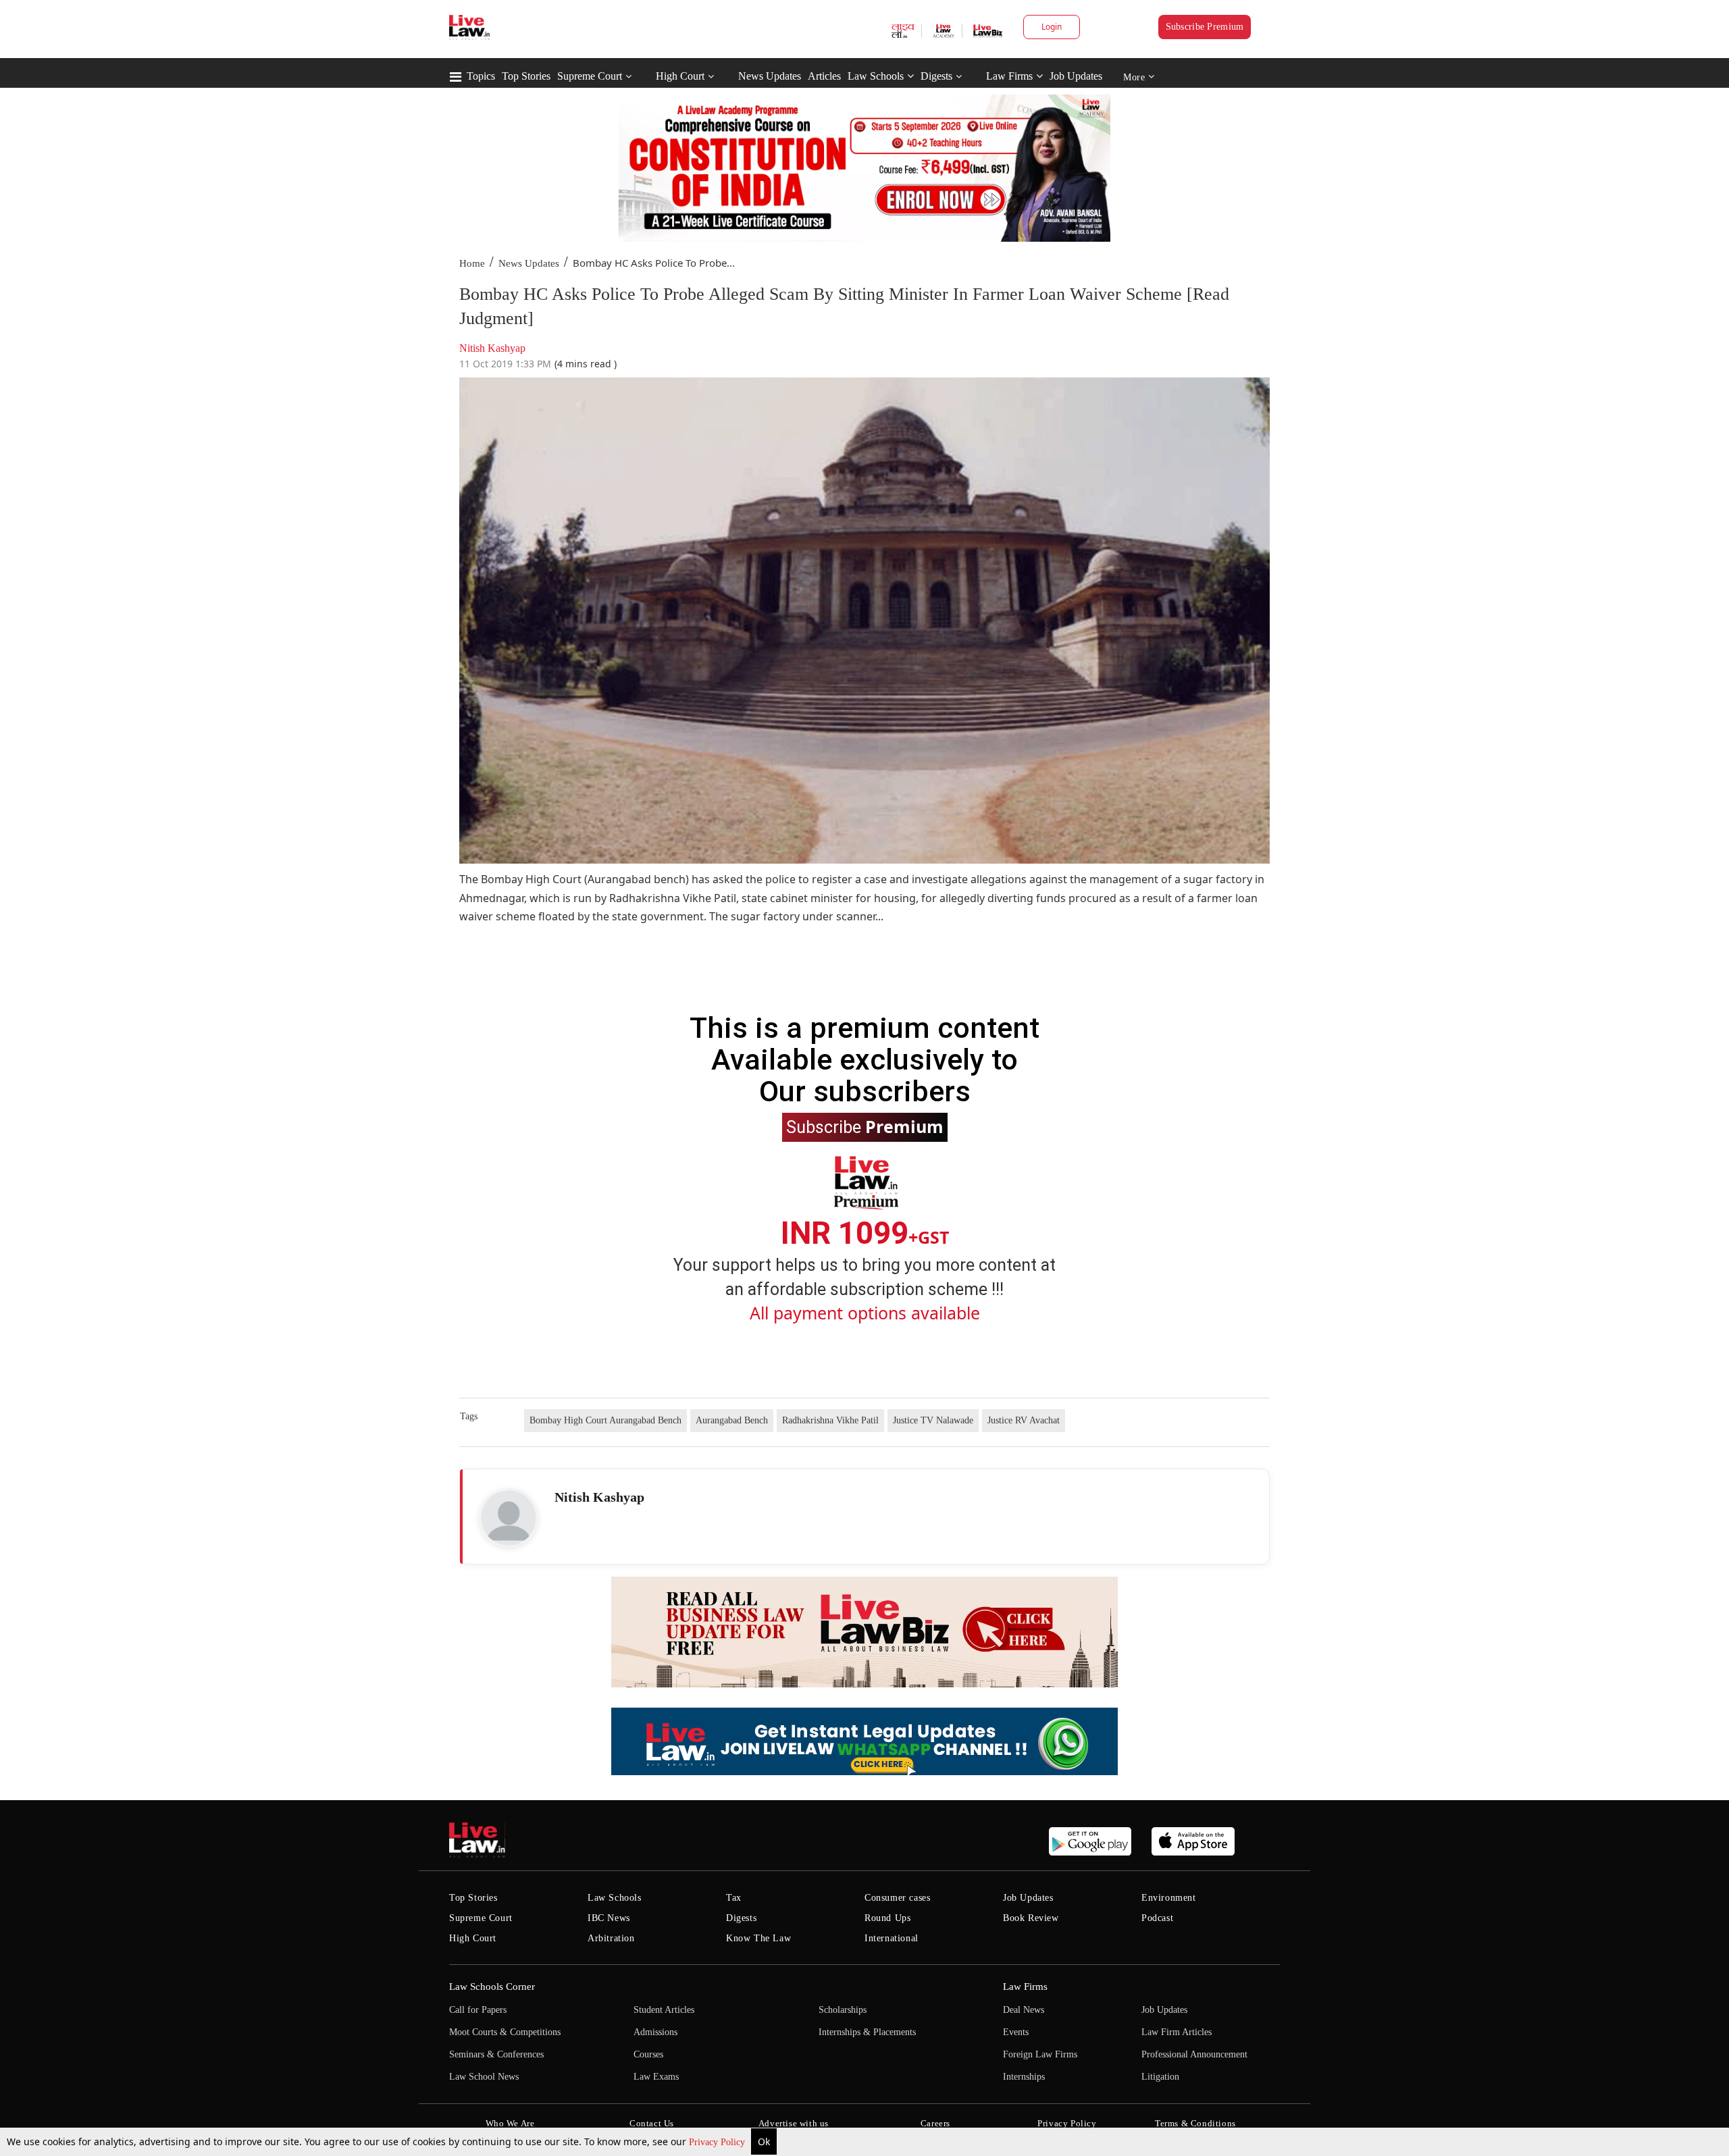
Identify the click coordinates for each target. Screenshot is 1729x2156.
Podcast (1157, 1918)
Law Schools (876, 76)
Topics (481, 76)
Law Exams (656, 2077)
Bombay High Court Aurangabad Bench (605, 1420)
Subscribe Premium (1205, 27)
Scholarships (843, 2010)
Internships (1024, 2077)
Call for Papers (478, 2010)
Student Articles (664, 2010)
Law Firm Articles (1177, 2032)
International (892, 1938)
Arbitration (611, 1938)
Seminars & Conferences (496, 2054)
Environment (1169, 1898)
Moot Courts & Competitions (505, 2032)
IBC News (609, 1918)
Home (472, 263)
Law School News (484, 2077)
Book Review (1031, 1918)
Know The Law (758, 1938)
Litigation (1160, 2077)
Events (1016, 2032)
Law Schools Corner (492, 1987)
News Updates (770, 76)
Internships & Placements (867, 2032)
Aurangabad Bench (732, 1420)
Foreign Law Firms (1040, 2054)
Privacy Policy (718, 2142)
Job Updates (1076, 76)
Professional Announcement (1194, 2054)
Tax (734, 1898)
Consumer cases (897, 1898)
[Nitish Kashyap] (509, 1518)
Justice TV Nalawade (933, 1420)
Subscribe (865, 1126)
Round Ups (887, 1918)
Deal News (1024, 2010)
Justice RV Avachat (1024, 1420)
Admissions (655, 2032)
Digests (936, 76)
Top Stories (526, 76)
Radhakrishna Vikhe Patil (830, 1420)
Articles (824, 76)
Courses (648, 2054)
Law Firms (1009, 76)
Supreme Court (590, 76)
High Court (680, 76)
